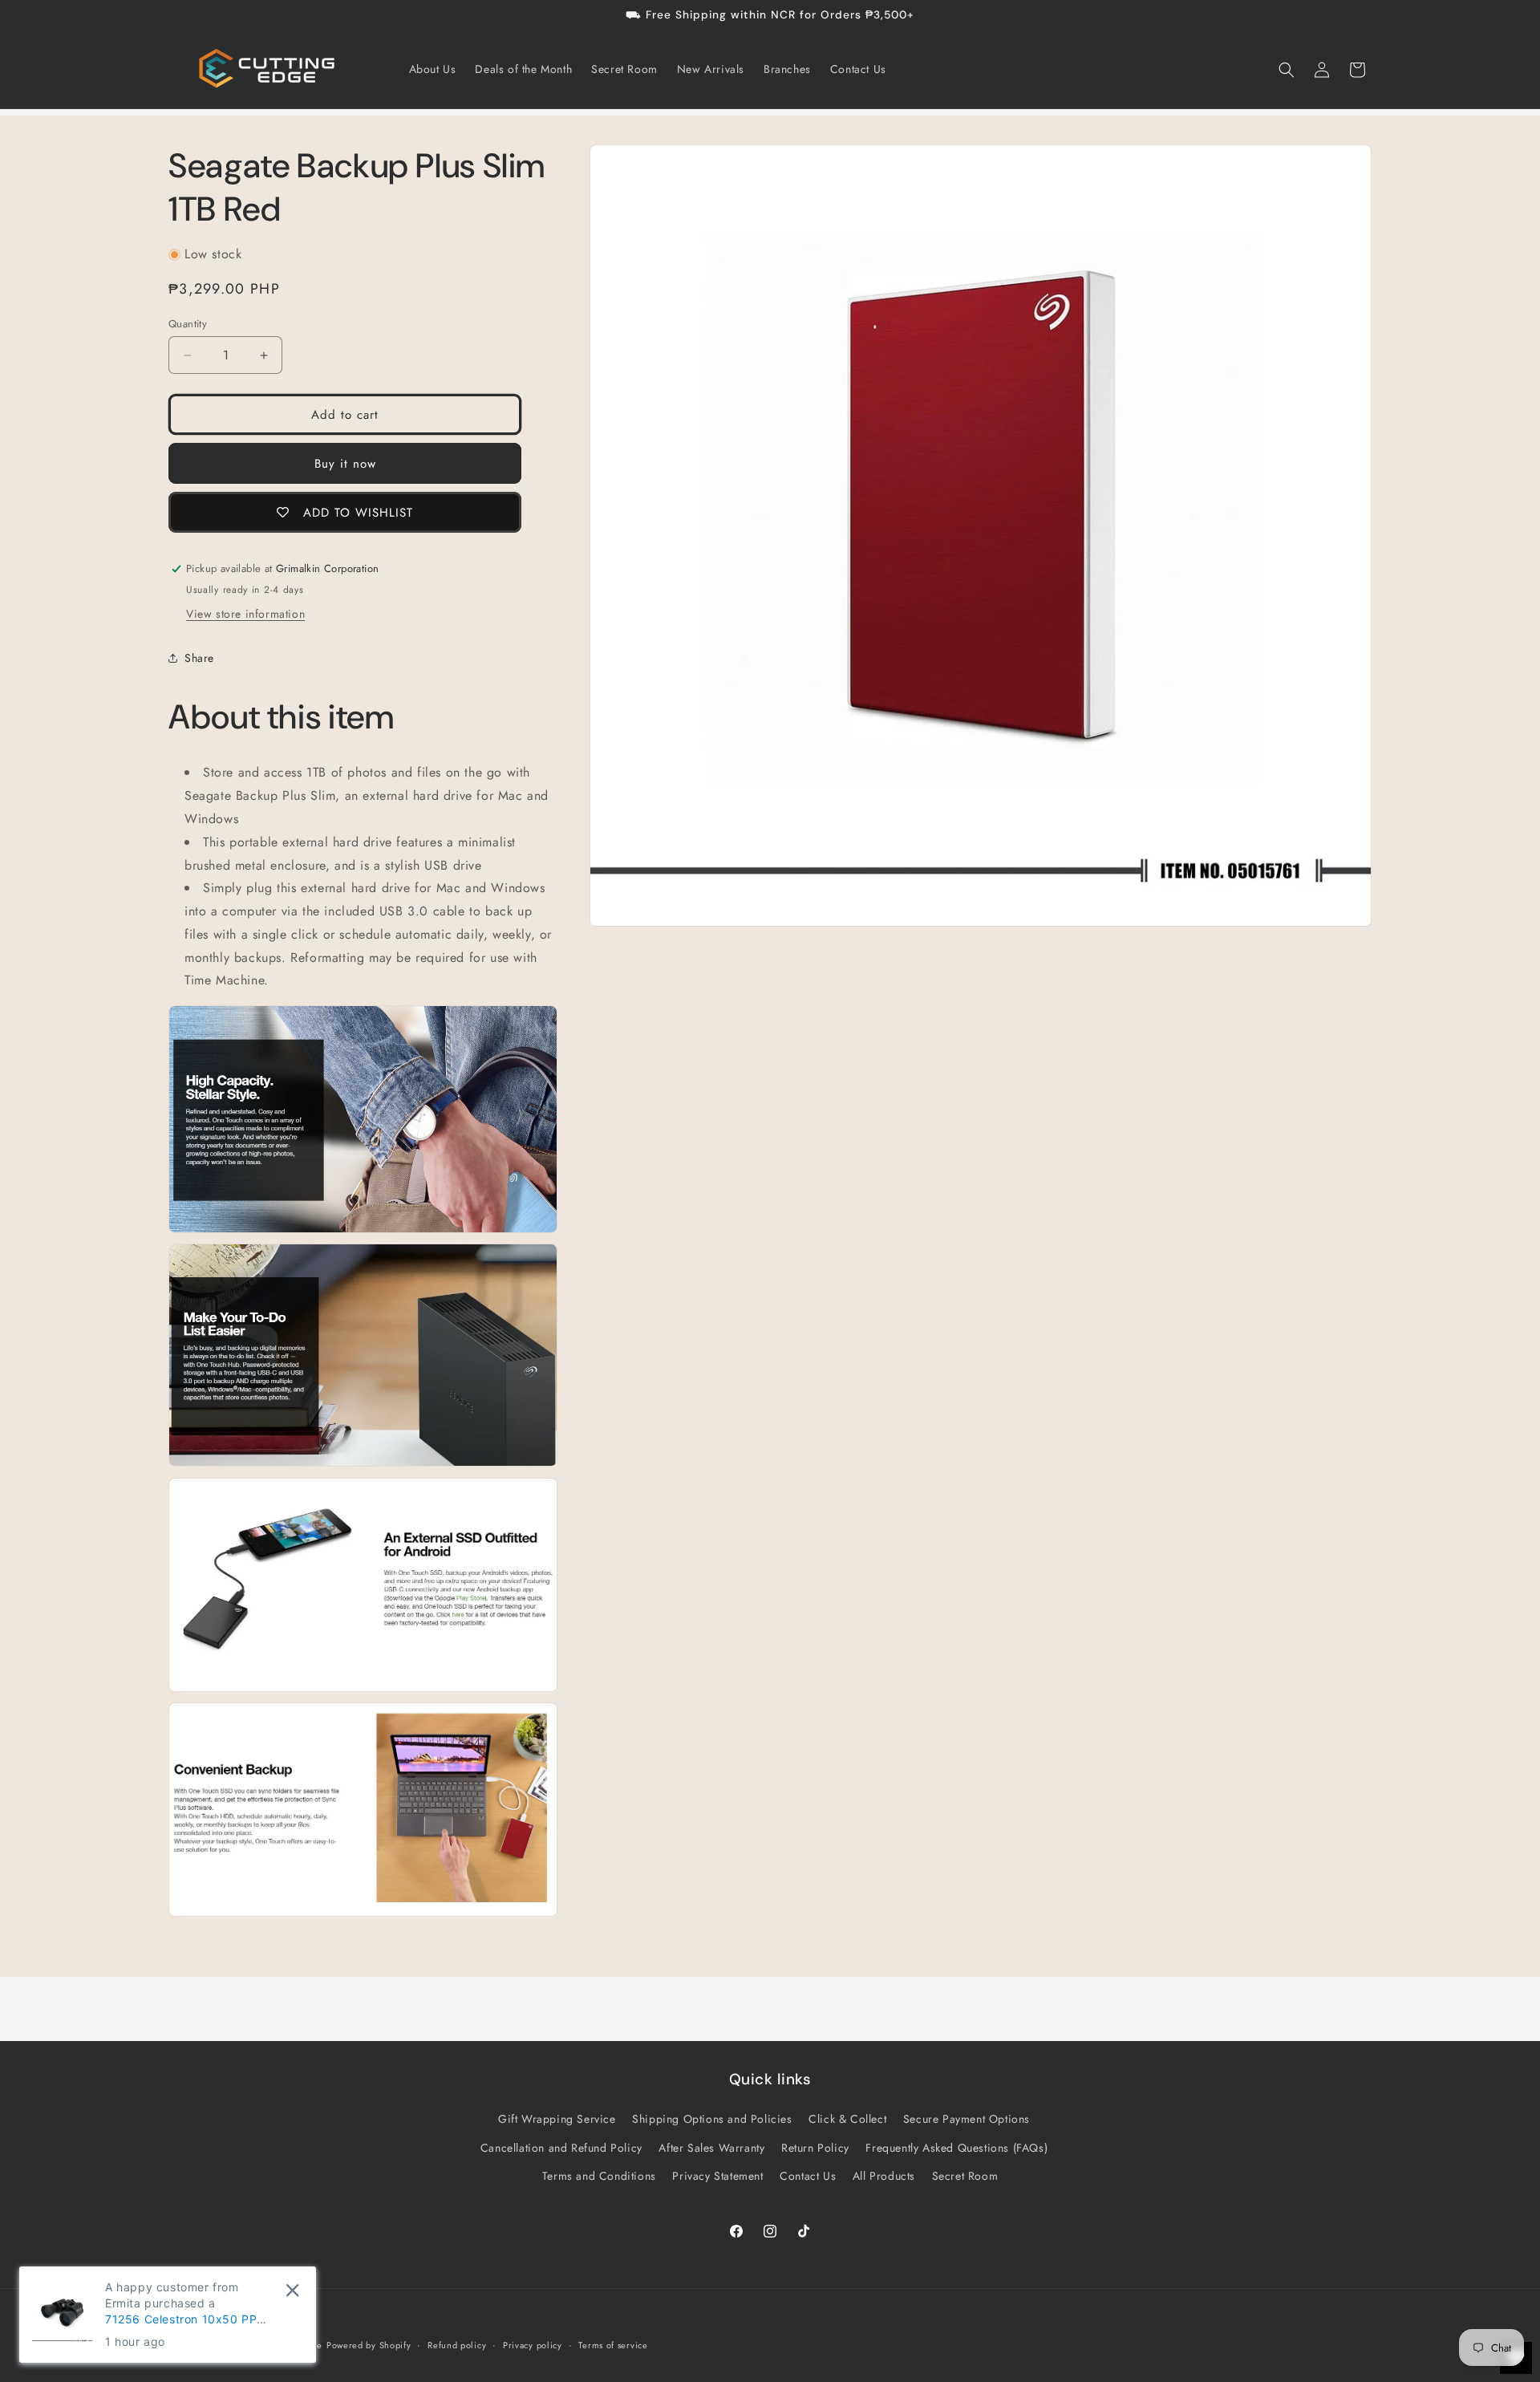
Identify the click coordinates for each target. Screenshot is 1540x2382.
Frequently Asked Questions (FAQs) (956, 2148)
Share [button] (199, 658)
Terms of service (613, 2345)
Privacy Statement (717, 2176)
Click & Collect (847, 2119)
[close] (292, 2290)
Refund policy (457, 2345)
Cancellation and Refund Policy (561, 2148)
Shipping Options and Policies (712, 2119)
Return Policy (815, 2148)
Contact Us (808, 2176)
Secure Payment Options (967, 2119)
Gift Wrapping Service (557, 2119)
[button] (1287, 70)
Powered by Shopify (369, 2345)
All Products (884, 2176)
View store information (245, 614)
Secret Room (965, 2176)
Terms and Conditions (599, 2176)
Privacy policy (533, 2345)
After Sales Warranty (711, 2148)
